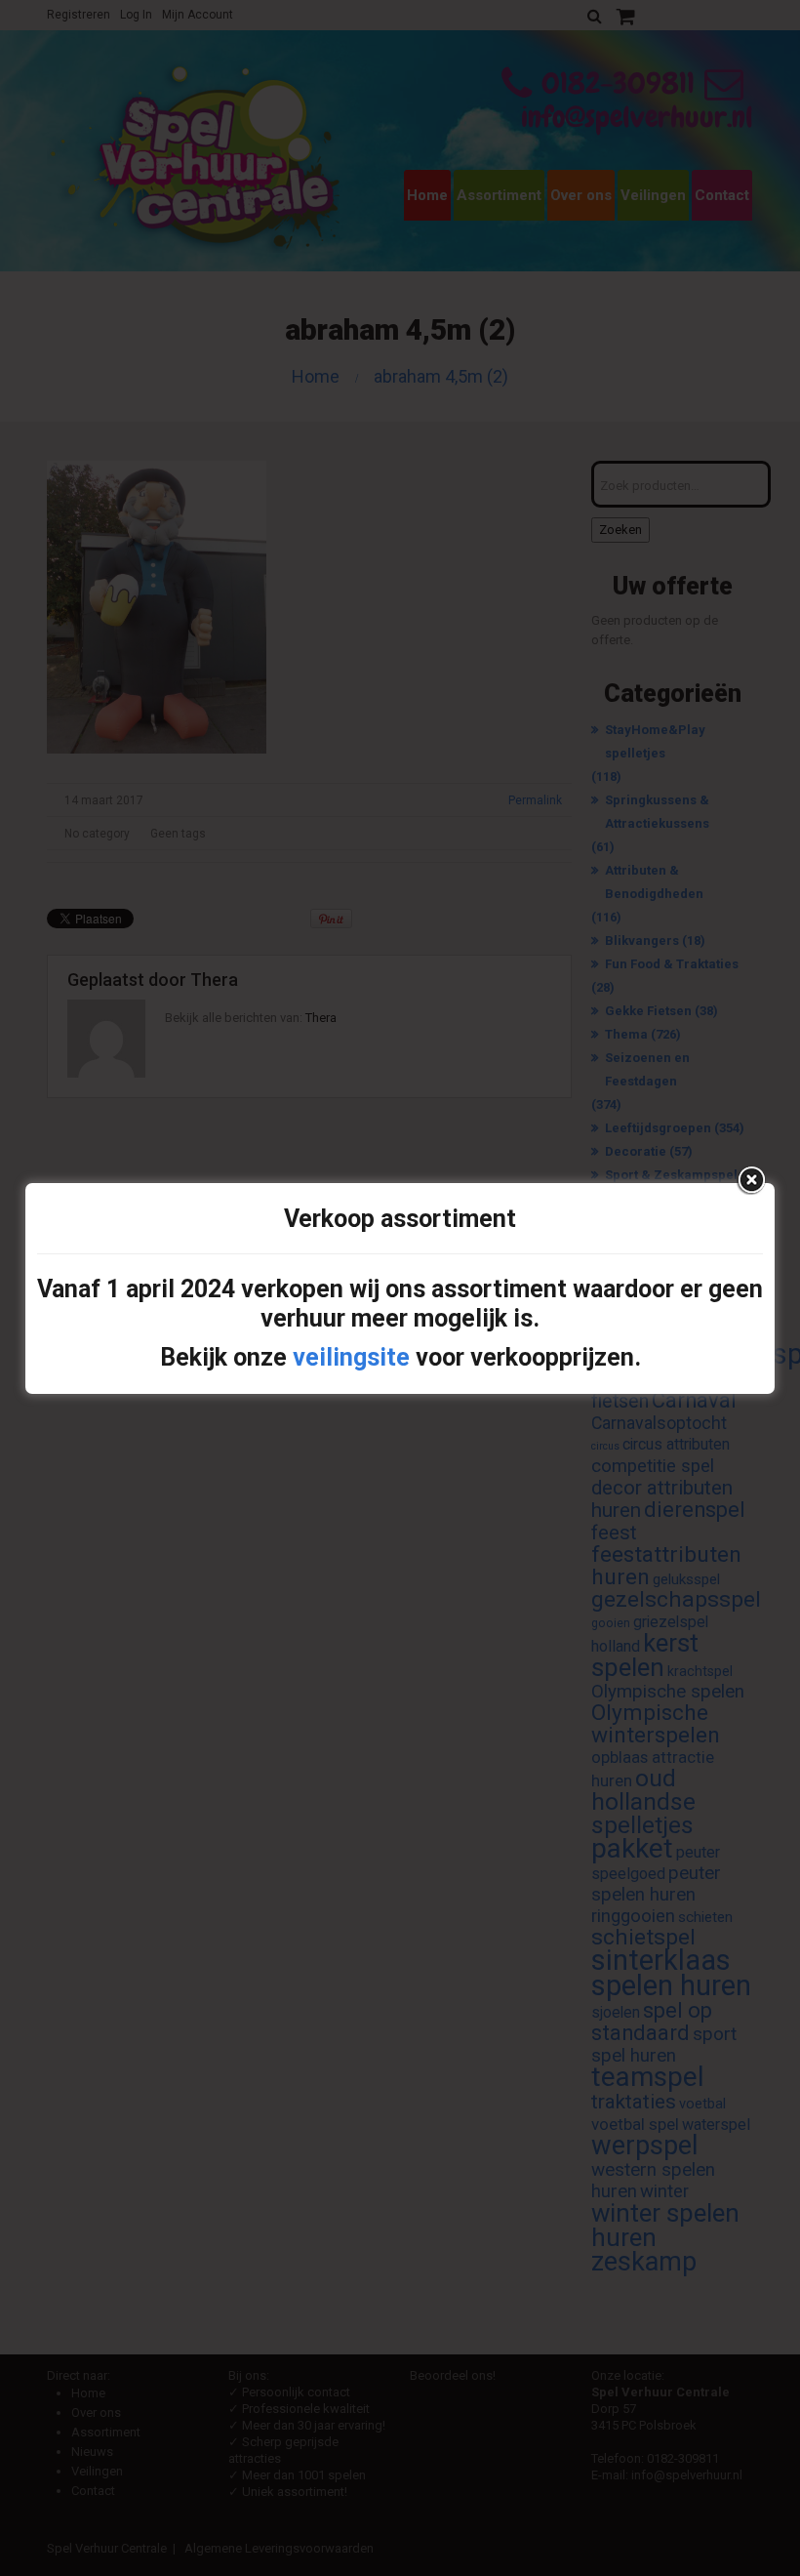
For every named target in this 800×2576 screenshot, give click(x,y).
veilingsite (351, 1357)
